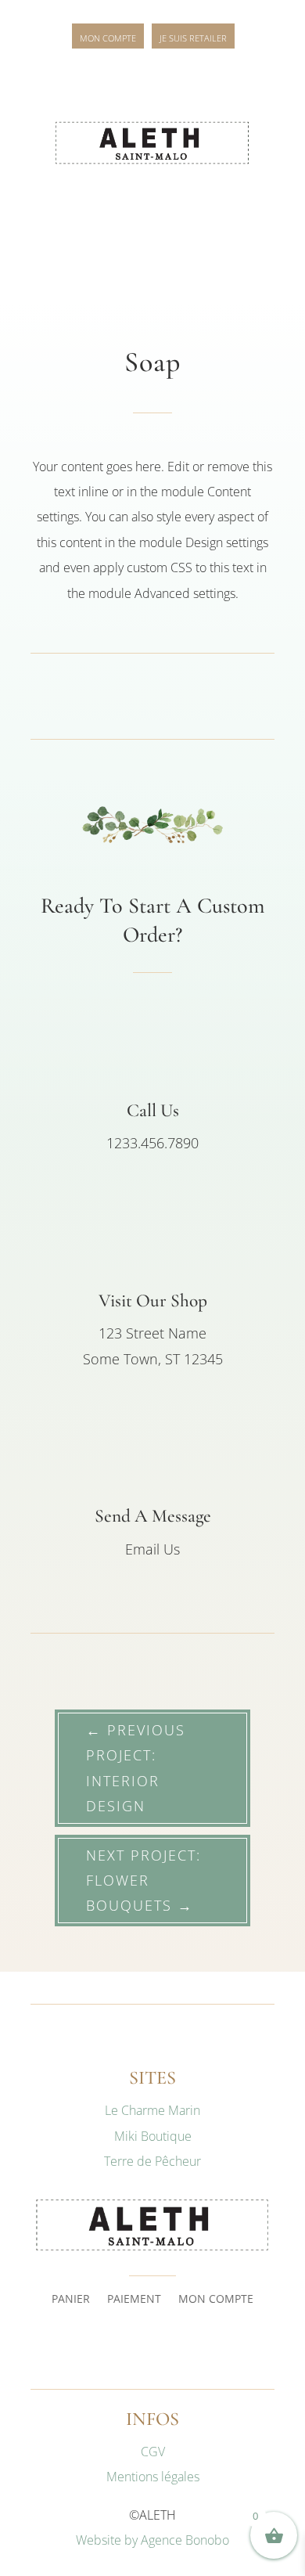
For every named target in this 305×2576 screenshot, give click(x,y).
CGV (153, 2452)
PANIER (71, 2300)
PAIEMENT (134, 2300)
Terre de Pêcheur (152, 2161)
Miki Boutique (153, 2136)
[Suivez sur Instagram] (152, 2347)
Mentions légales (153, 2477)
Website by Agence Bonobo (152, 2540)
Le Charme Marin (152, 2110)
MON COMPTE (216, 2300)
